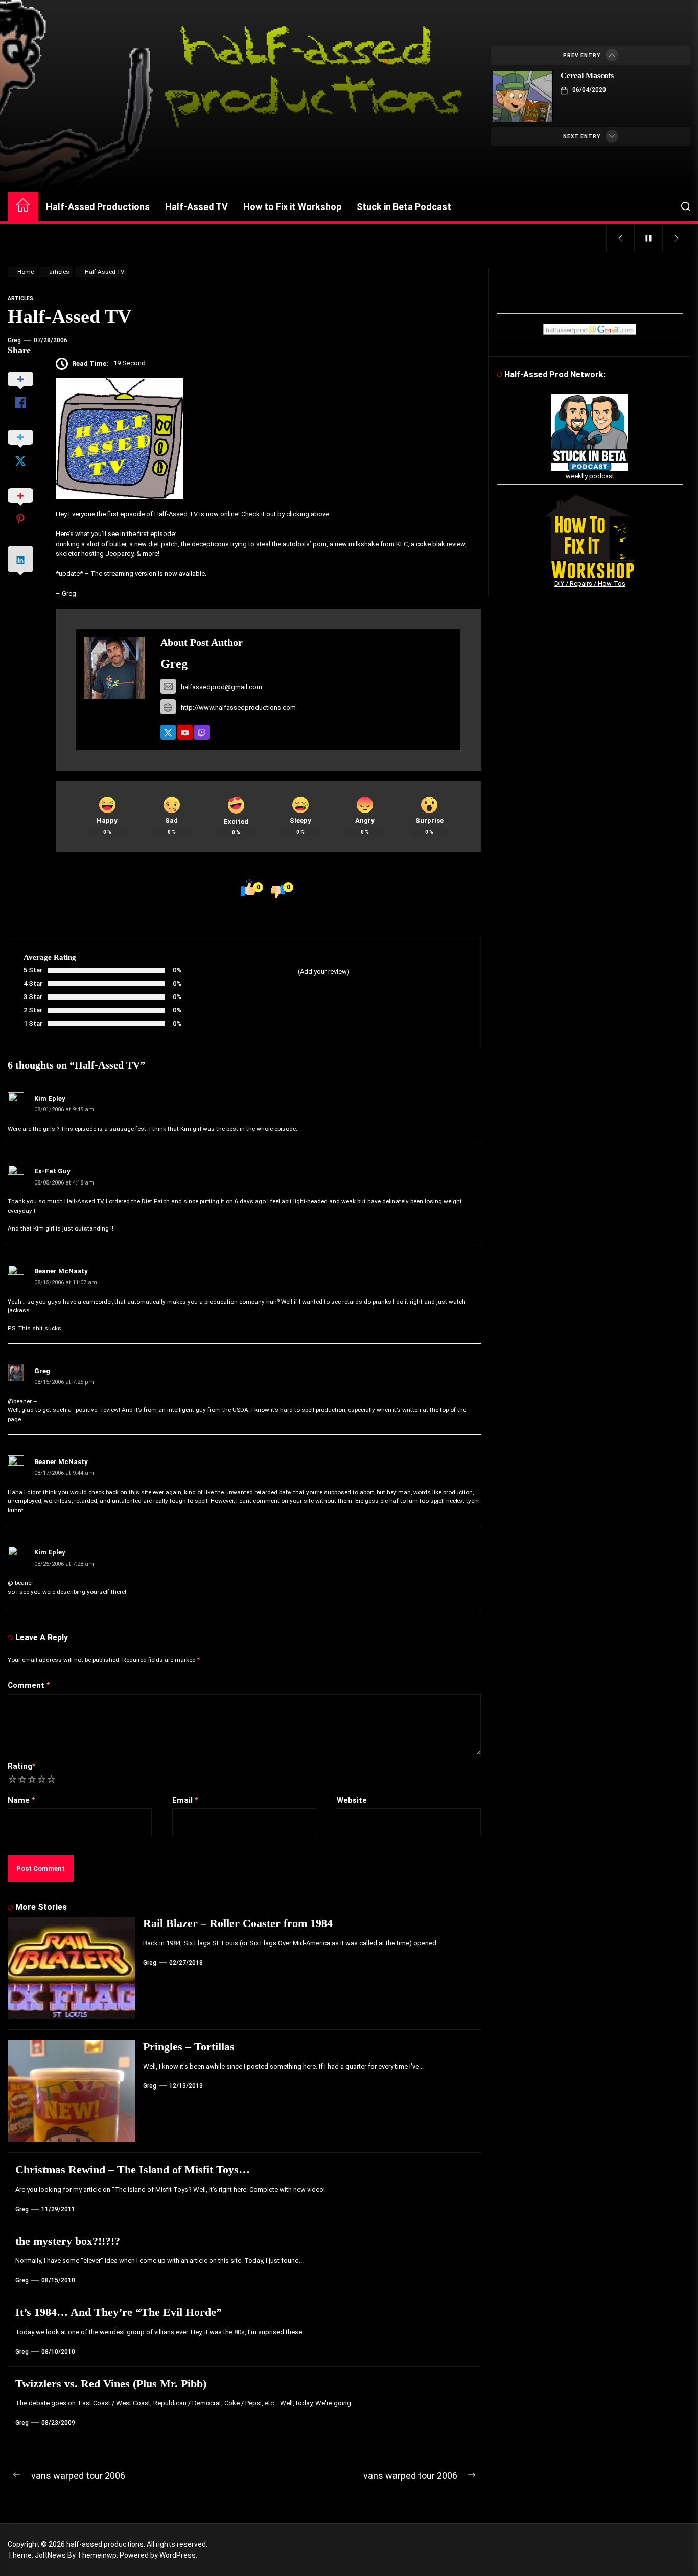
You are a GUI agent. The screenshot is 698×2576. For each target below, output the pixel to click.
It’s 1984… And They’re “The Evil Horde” (119, 2312)
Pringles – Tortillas (189, 2046)
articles (20, 299)
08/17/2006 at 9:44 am (64, 1473)
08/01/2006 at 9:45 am (64, 1110)
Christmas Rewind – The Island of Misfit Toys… (133, 2169)
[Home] (23, 207)
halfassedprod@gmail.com (222, 687)
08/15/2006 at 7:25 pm (64, 1382)
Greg (14, 340)
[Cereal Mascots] (522, 96)
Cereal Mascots (587, 75)
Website (352, 1800)
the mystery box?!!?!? (68, 2241)
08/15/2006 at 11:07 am (66, 1282)
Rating (22, 1766)
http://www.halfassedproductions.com (238, 707)
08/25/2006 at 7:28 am (64, 1564)
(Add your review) (324, 972)
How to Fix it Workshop (292, 207)
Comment (29, 1685)
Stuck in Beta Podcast (404, 207)
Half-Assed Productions (98, 207)
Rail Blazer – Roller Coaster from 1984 (238, 1923)
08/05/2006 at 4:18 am (64, 1183)
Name (21, 1800)
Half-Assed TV (196, 207)
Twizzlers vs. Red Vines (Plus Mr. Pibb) (111, 2384)
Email (185, 1800)
